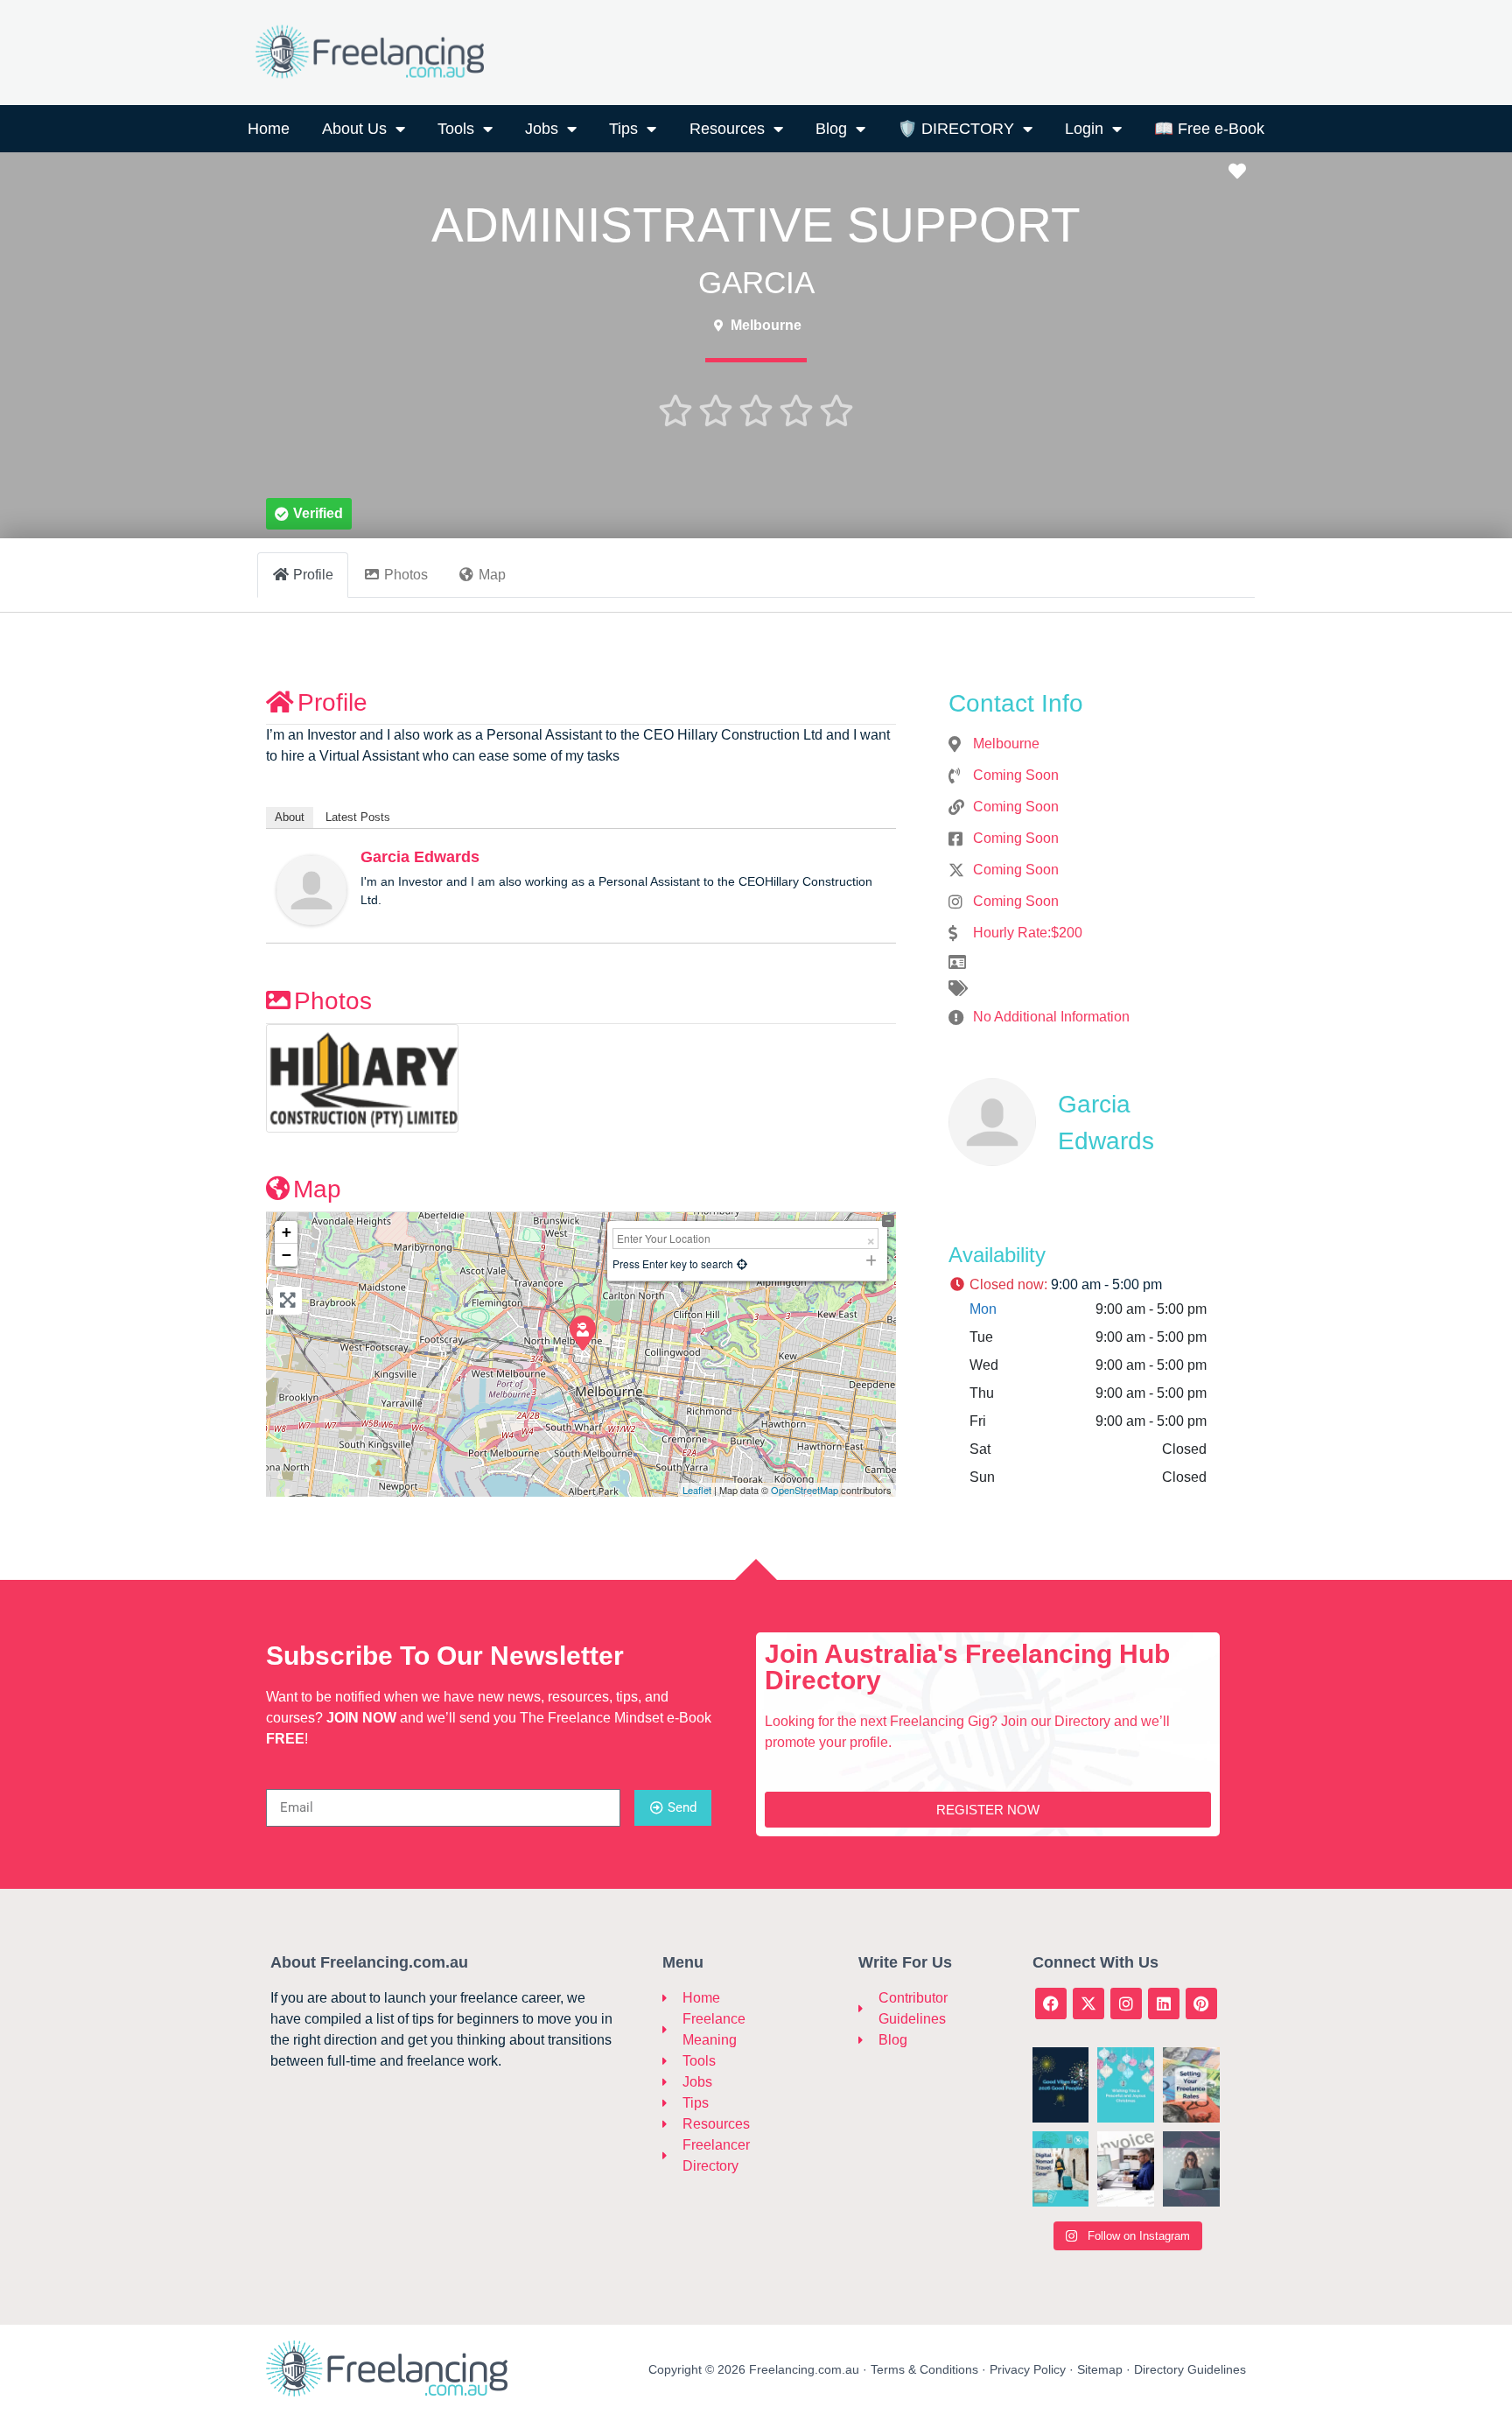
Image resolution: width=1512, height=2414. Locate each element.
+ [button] (287, 1232)
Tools (456, 129)
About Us (354, 129)
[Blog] (867, 2040)
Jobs (542, 129)
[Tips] (672, 2103)
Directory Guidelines (1190, 2369)
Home (269, 129)
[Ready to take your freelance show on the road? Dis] (1061, 2169)
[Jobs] (672, 2082)
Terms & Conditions (924, 2369)
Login (1084, 129)
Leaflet (697, 1490)
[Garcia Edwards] (311, 889)
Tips (623, 129)
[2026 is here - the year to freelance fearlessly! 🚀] (1061, 2085)
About (290, 817)
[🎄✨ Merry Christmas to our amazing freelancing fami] (1126, 2085)
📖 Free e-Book (1209, 129)
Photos (333, 1001)
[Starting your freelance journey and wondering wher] (1191, 2169)
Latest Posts (358, 817)
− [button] (287, 1255)
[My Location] (742, 1263)
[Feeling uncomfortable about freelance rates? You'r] (1191, 2085)
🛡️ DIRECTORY (956, 129)
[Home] (672, 1998)
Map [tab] (492, 575)
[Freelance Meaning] (672, 2030)
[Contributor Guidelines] (867, 2009)
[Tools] (672, 2061)
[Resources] (672, 2124)
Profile (332, 702)
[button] (309, 514)
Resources (727, 129)
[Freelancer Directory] (672, 2156)
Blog (831, 129)
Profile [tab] (313, 575)
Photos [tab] (406, 575)
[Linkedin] (1164, 2003)
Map (317, 1189)
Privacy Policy (1028, 2369)
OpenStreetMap (805, 1490)
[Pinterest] (1201, 2003)
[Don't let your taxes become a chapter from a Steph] (1126, 2169)
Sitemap (1100, 2369)
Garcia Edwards (420, 857)
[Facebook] (1051, 2003)
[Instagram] (1126, 2003)
